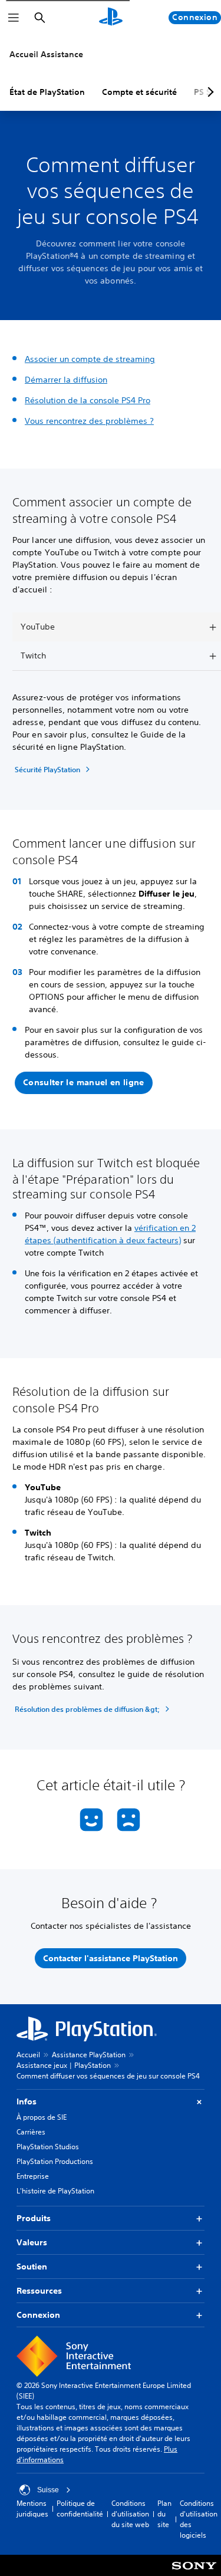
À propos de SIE (42, 2117)
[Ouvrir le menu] (14, 18)
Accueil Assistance (46, 54)
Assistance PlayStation (89, 2055)
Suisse (48, 2490)
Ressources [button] (39, 2291)
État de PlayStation (47, 92)
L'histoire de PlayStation (55, 2191)
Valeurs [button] (32, 2242)
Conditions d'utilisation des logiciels (199, 2519)
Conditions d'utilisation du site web (130, 2514)
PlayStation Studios (48, 2147)
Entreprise (33, 2176)
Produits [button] (34, 2218)
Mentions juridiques (32, 2509)
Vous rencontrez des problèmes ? (89, 421)
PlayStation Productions (55, 2161)
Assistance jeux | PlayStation (64, 2065)
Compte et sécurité (139, 92)
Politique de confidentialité (80, 2509)
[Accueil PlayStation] (111, 18)
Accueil (28, 2055)
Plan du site (164, 2514)
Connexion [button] (38, 2315)
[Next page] (209, 92)
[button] (84, 1083)
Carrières (31, 2132)
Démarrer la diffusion (66, 380)
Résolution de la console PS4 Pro (88, 400)
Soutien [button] (32, 2267)
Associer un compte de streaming (90, 359)
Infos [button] (27, 2101)
